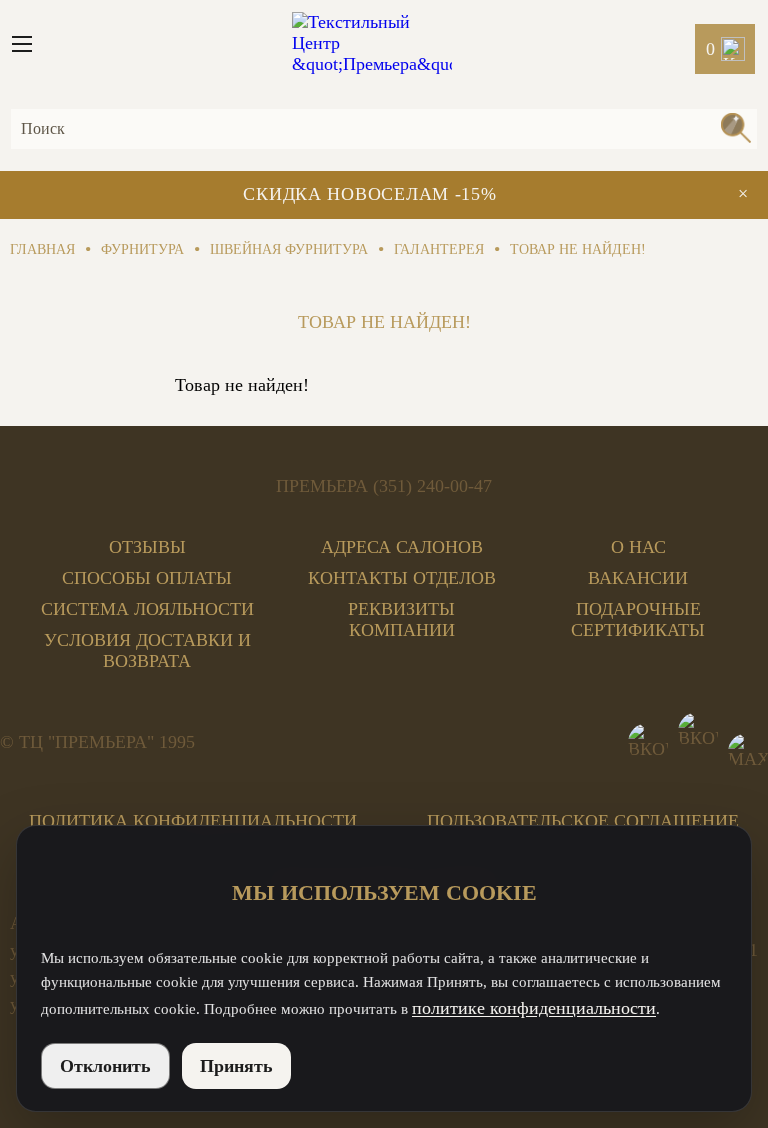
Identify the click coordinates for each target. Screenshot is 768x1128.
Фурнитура (142, 249)
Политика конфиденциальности (193, 821)
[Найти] (735, 130)
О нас (638, 547)
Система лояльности (147, 609)
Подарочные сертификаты (638, 619)
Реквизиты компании (401, 619)
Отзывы (147, 547)
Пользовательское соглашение (583, 821)
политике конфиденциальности (534, 1008)
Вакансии (638, 578)
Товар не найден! (578, 249)
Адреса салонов (402, 547)
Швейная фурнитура (289, 249)
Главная (42, 249)
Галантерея (439, 249)
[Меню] (30, 44)
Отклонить (105, 1066)
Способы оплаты (147, 578)
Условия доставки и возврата (147, 650)
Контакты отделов (402, 578)
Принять (236, 1066)
